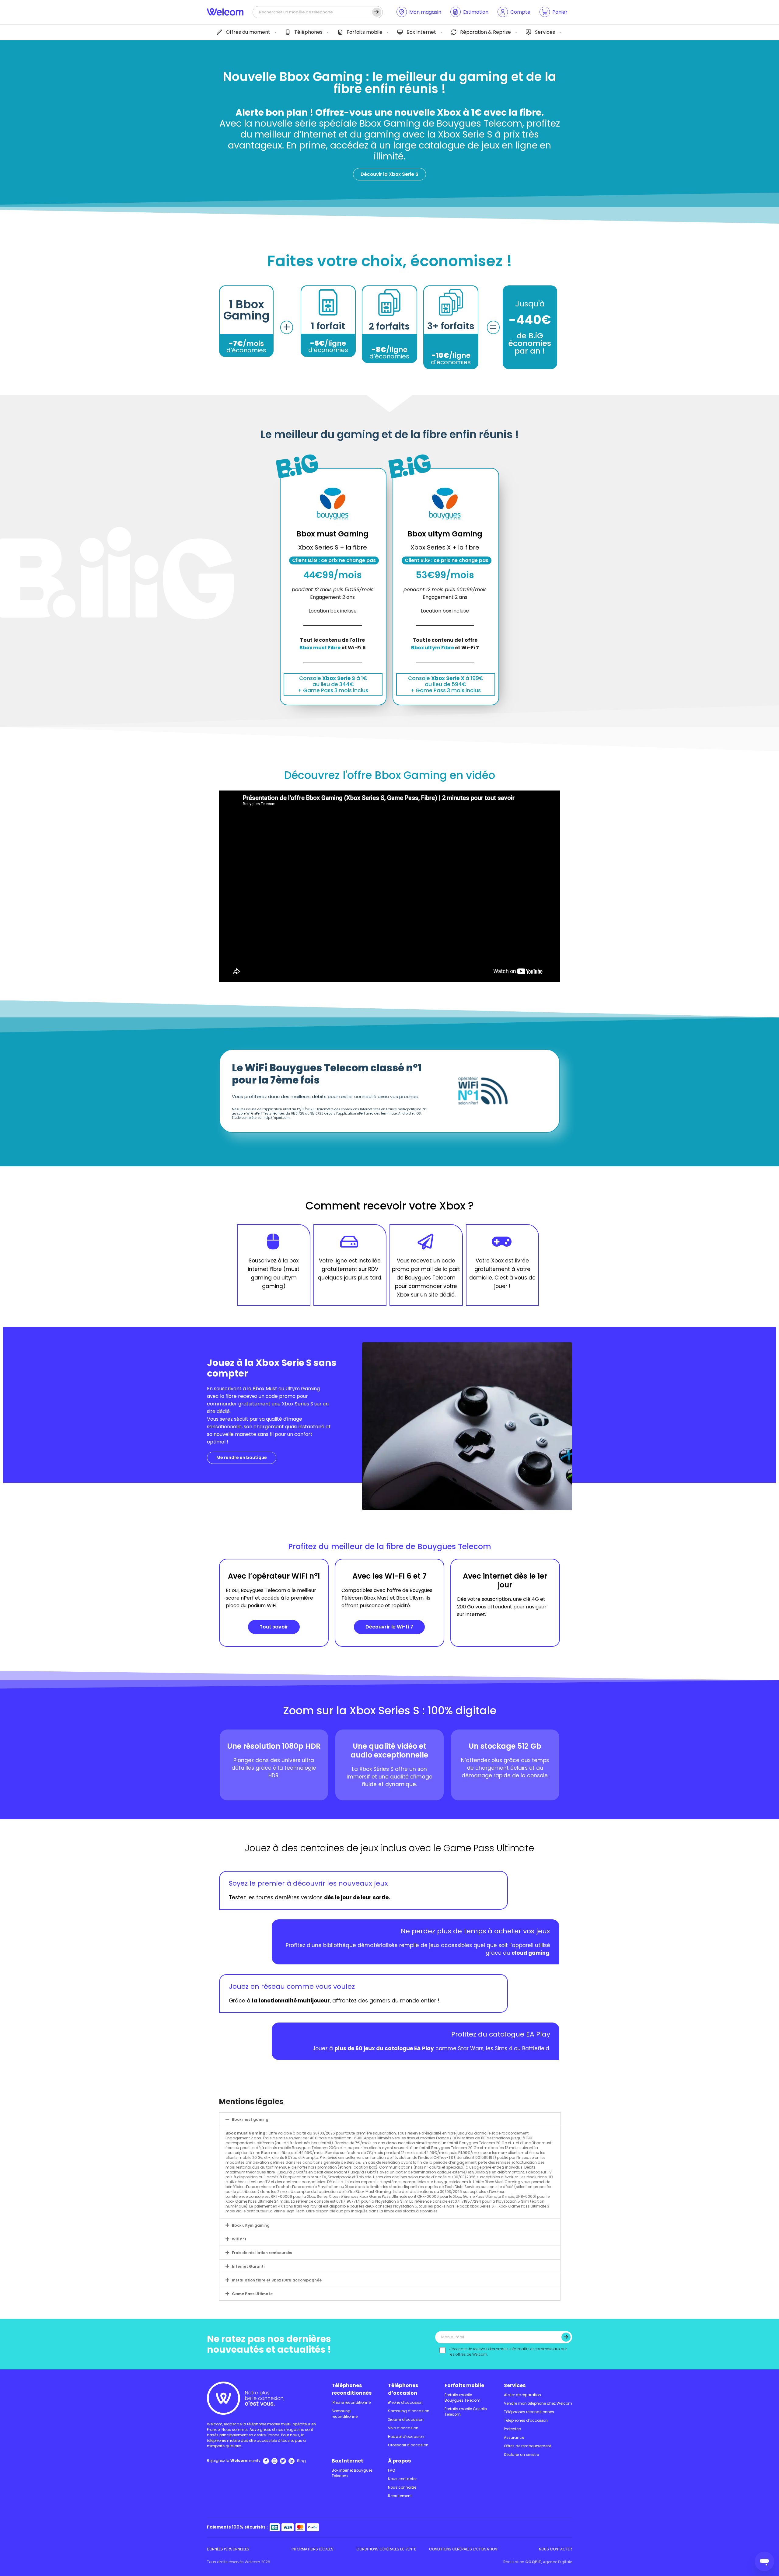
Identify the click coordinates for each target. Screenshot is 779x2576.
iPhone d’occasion (405, 2402)
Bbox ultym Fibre (433, 648)
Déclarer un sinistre (521, 2454)
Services (545, 32)
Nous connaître (402, 2487)
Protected (513, 2429)
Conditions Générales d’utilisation (463, 2549)
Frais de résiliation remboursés (262, 2253)
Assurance (514, 2437)
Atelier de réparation (522, 2395)
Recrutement (400, 2496)
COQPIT (533, 2562)
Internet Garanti (248, 2266)
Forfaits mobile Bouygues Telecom (463, 2398)
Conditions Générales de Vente (386, 2549)
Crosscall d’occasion (408, 2445)
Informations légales (313, 2549)
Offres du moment (248, 32)
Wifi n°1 (239, 2239)
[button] (396, 2119)
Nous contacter (402, 2479)
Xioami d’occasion (406, 2419)
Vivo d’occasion (403, 2428)
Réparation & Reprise (486, 32)
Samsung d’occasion (409, 2411)
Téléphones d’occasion (403, 2389)
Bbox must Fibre (320, 648)
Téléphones (308, 32)
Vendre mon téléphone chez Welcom (538, 2403)
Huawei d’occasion (406, 2436)
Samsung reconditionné (345, 2414)
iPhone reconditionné (351, 2402)
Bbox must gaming (250, 2119)
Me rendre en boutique (242, 1457)
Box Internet (421, 32)
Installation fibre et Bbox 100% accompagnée (277, 2280)
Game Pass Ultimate (252, 2294)
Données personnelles (228, 2549)
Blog (301, 2461)
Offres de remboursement (527, 2446)
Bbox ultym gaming (251, 2225)
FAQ (391, 2470)
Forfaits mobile (365, 32)
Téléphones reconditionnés (352, 2389)
